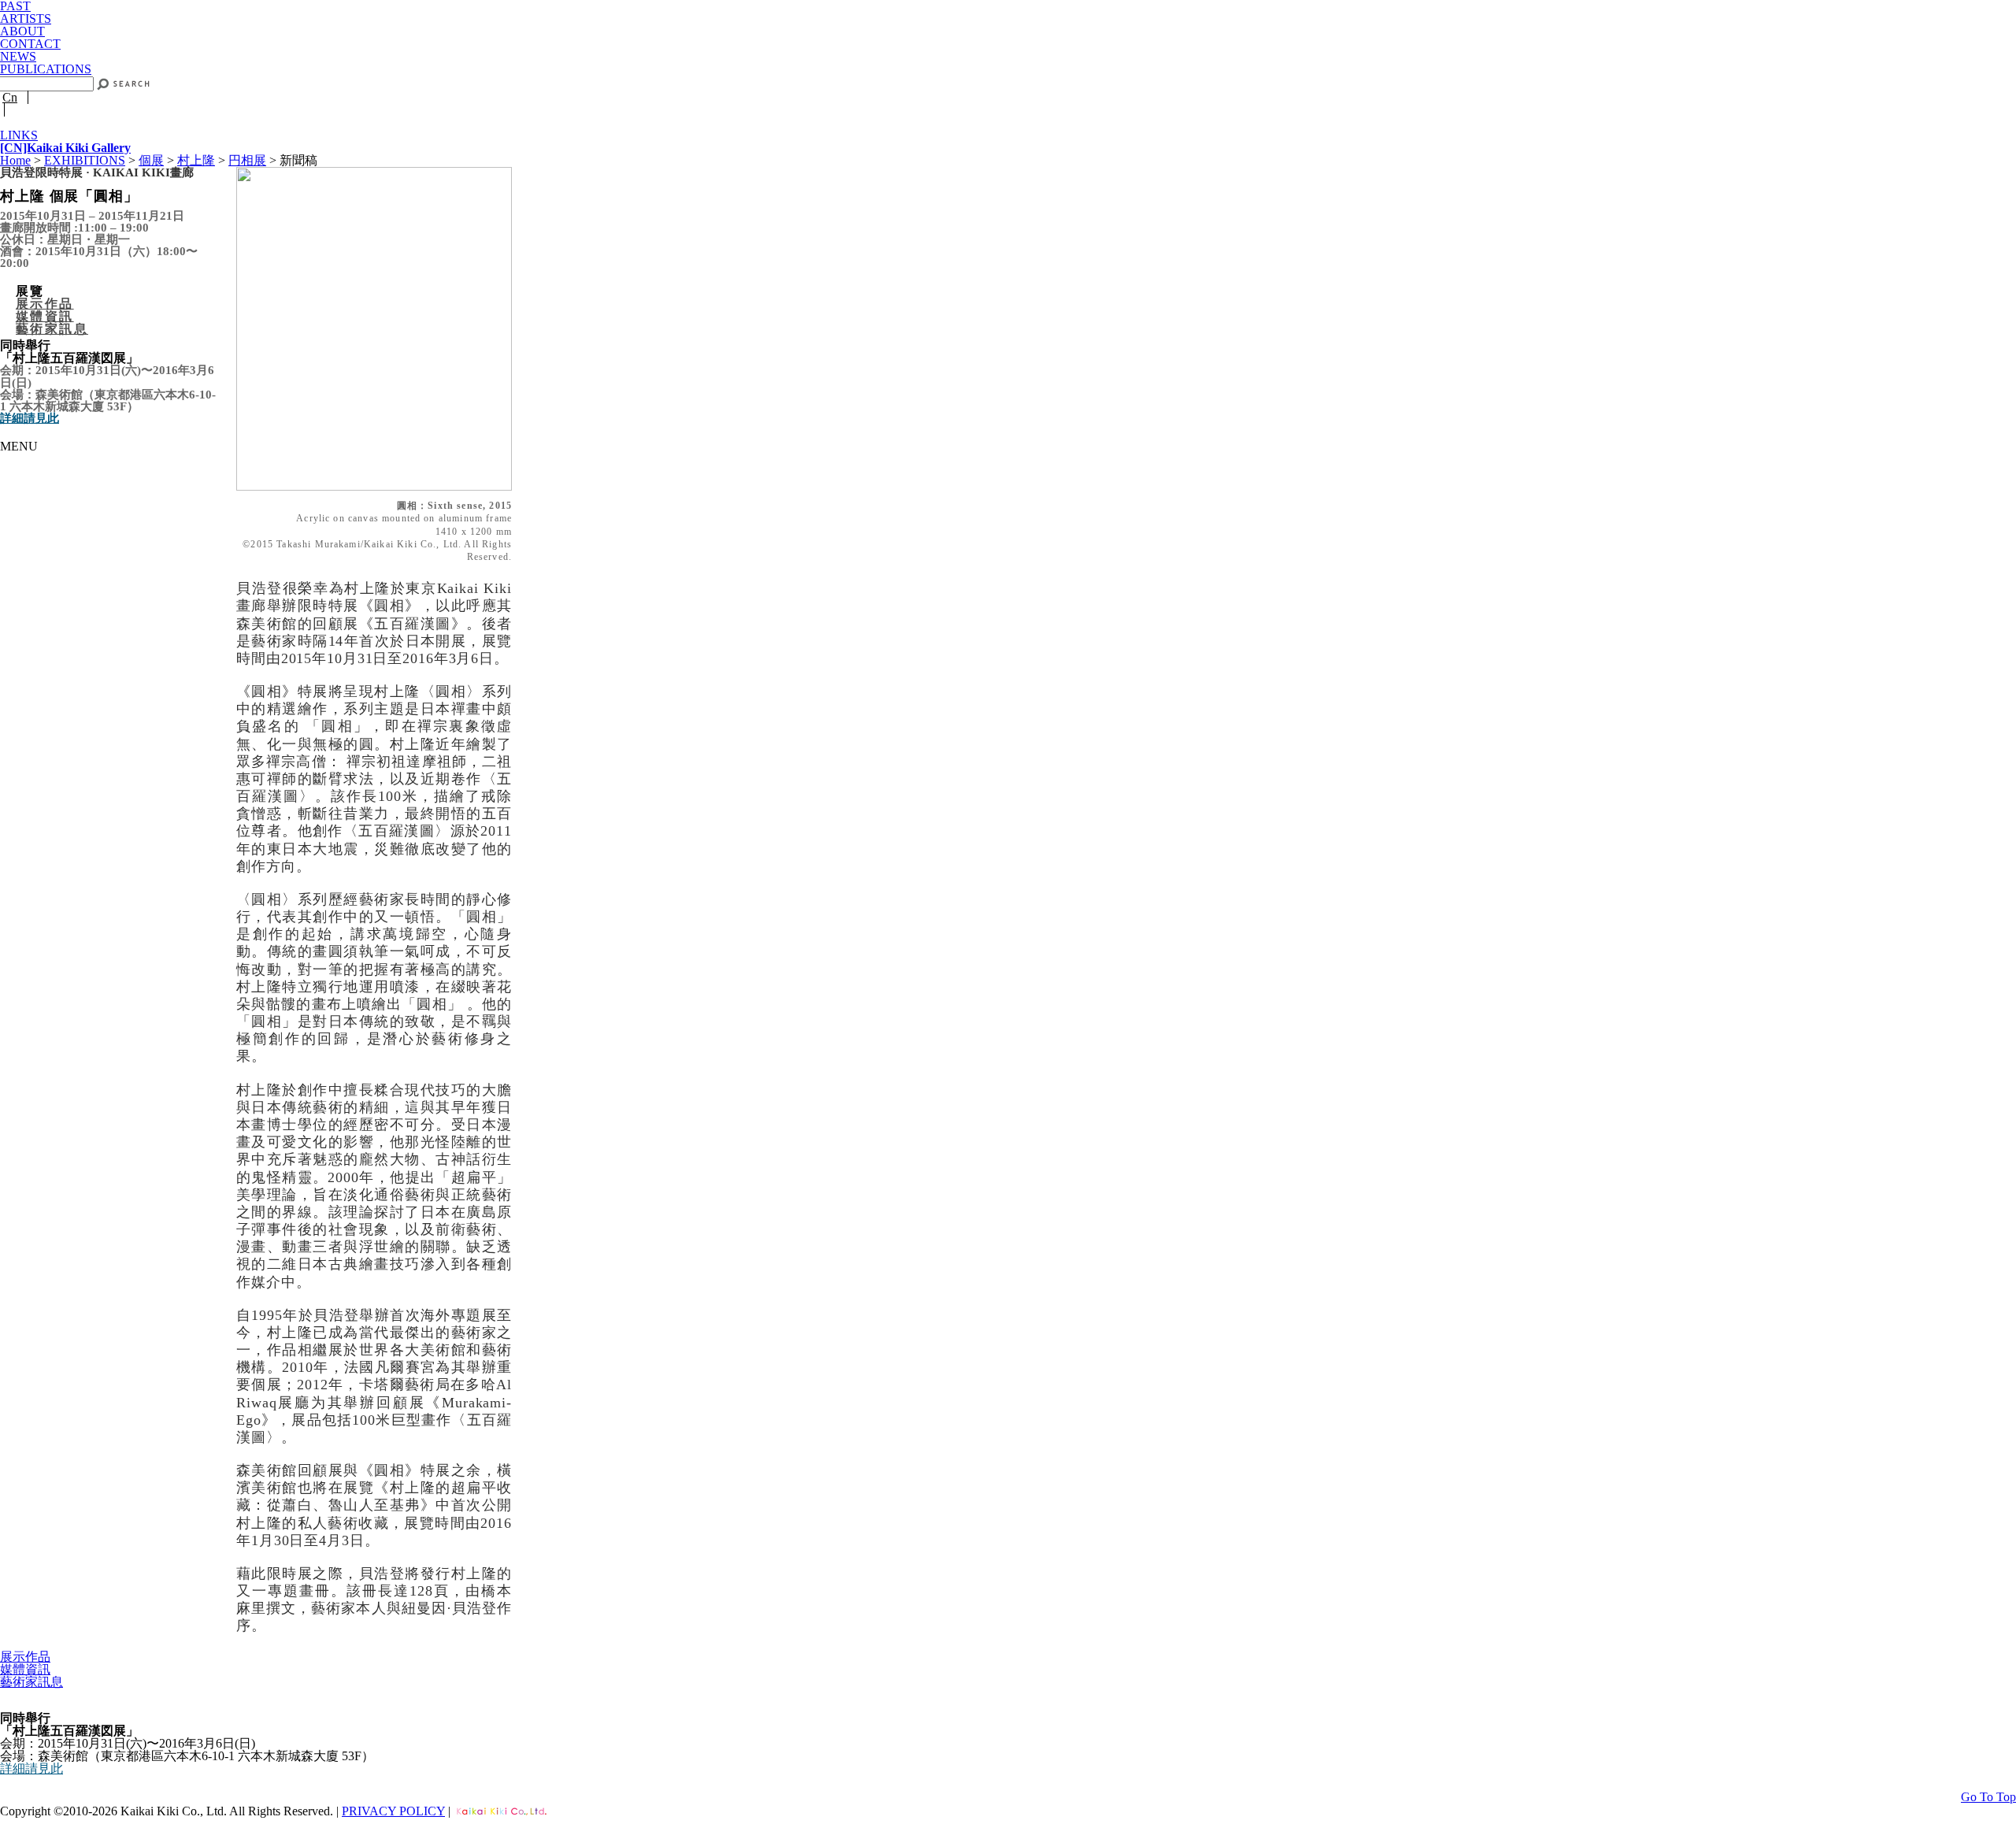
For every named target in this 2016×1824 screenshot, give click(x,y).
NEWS (18, 56)
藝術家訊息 (52, 329)
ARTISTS (26, 19)
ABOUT (22, 31)
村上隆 (196, 160)
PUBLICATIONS (46, 69)
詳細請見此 (30, 418)
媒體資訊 (45, 316)
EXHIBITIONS (85, 160)
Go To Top (1988, 1797)
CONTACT (30, 44)
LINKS (19, 135)
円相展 (247, 160)
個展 (151, 160)
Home (15, 160)
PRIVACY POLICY (393, 1811)
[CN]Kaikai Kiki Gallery (65, 148)
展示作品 (45, 304)
